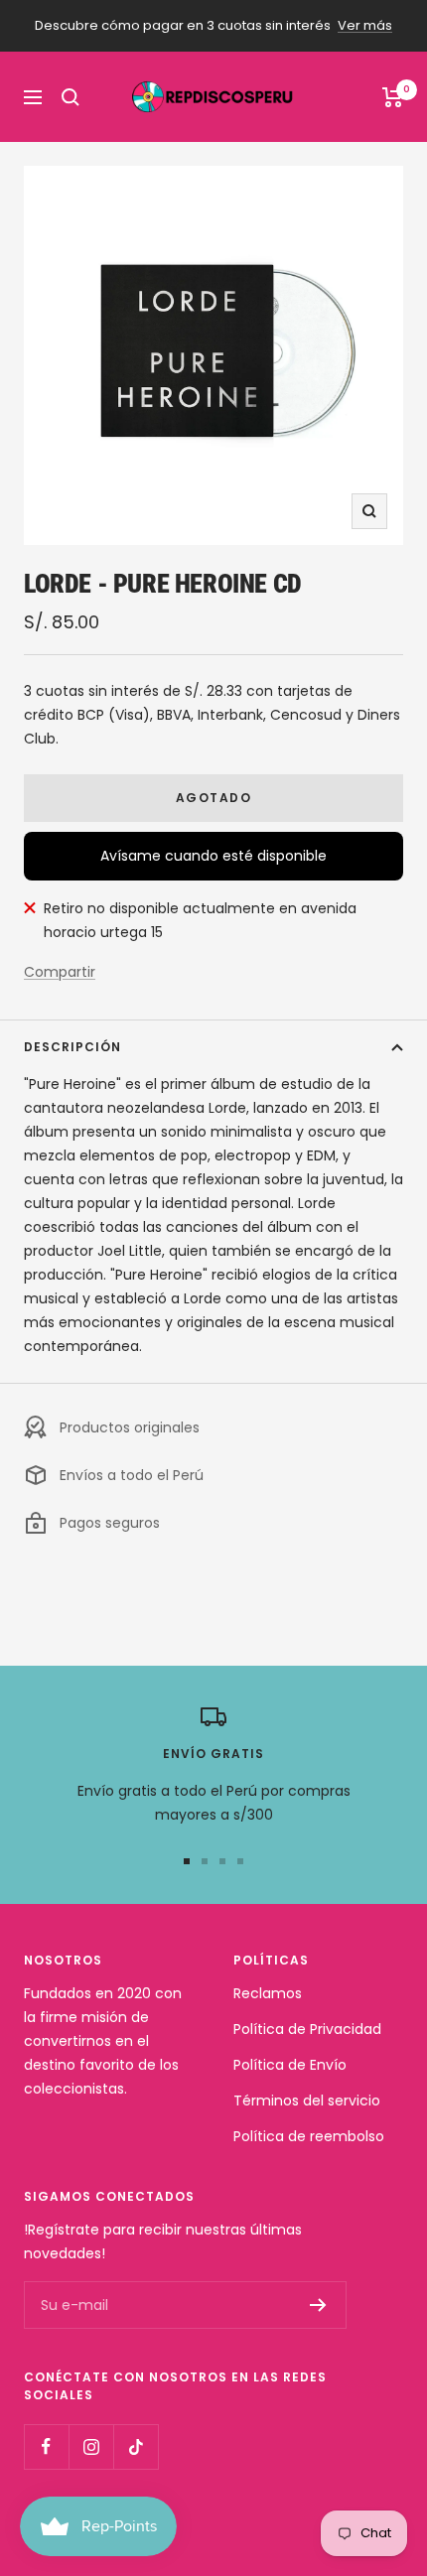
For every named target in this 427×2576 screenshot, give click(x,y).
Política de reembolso (309, 2136)
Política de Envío (290, 2065)
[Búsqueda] (71, 97)
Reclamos (268, 1993)
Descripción (72, 1047)
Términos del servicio (307, 2101)
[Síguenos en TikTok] (136, 2446)
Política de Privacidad (307, 2029)
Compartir (60, 972)
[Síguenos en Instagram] (91, 2446)
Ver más (365, 25)
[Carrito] (393, 97)
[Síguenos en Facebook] (46, 2446)
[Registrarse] (318, 2305)
